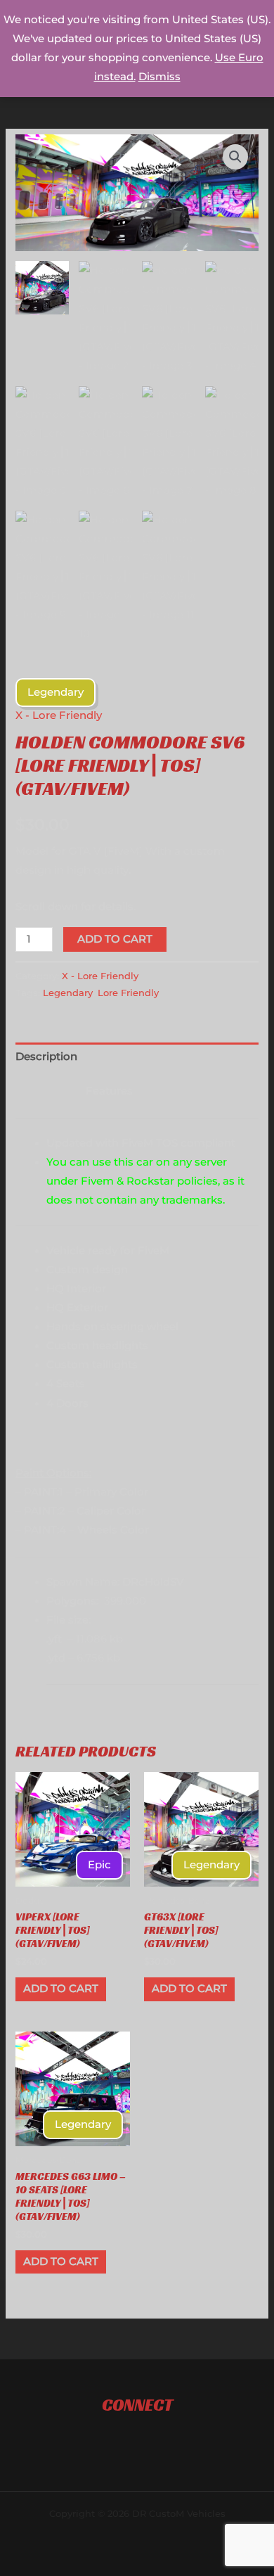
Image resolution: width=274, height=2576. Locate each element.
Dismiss (159, 77)
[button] (235, 157)
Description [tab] (46, 1057)
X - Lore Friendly (59, 715)
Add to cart (115, 939)
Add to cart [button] (61, 1989)
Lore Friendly (128, 993)
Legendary (68, 993)
